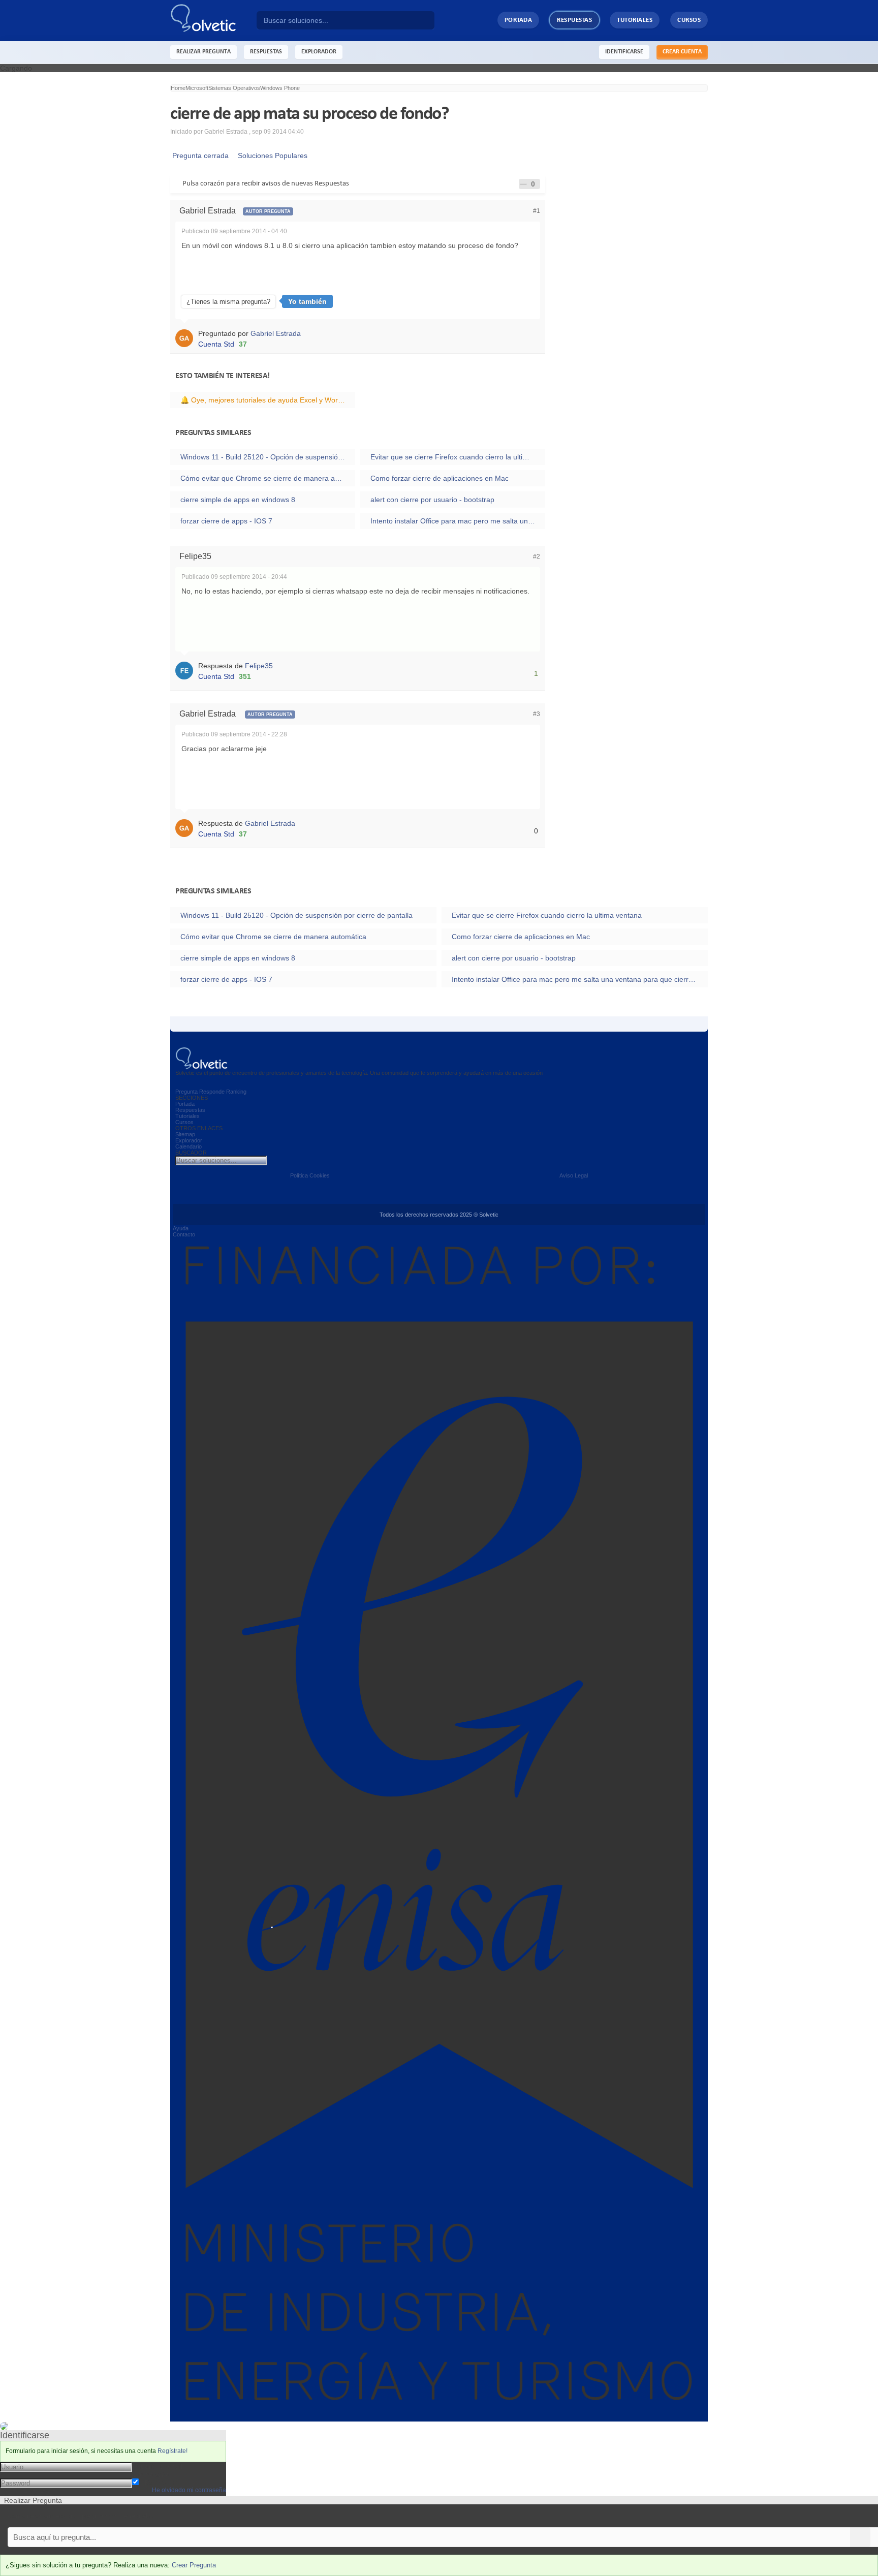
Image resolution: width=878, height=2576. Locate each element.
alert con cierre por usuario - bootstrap (432, 500)
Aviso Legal (574, 1175)
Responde (212, 1092)
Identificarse (624, 52)
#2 (537, 556)
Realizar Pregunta (203, 52)
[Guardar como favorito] (523, 184)
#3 (537, 714)
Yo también (307, 301)
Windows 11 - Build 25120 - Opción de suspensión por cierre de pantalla (268, 457)
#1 (537, 211)
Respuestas (574, 20)
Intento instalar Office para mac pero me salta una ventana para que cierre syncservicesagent (458, 521)
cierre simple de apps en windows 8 (238, 500)
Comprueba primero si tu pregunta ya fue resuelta (80, 2516)
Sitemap (185, 1134)
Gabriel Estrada (276, 333)
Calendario (189, 1146)
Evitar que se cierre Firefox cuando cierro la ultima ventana (458, 457)
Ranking (236, 1092)
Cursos (689, 20)
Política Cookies (310, 1175)
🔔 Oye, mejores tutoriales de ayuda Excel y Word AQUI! (268, 400)
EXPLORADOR (319, 52)
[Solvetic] (213, 21)
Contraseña (151, 2474)
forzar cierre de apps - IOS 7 (226, 521)
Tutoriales (635, 20)
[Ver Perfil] (187, 337)
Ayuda (181, 1228)
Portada (519, 20)
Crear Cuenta (682, 52)
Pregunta (186, 1092)
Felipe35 (259, 666)
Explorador (189, 1140)
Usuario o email (157, 2466)
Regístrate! (173, 2451)
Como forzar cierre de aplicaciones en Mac (440, 478)
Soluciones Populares (271, 156)
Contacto (184, 1234)
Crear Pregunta (194, 2565)
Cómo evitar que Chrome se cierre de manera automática (268, 478)
